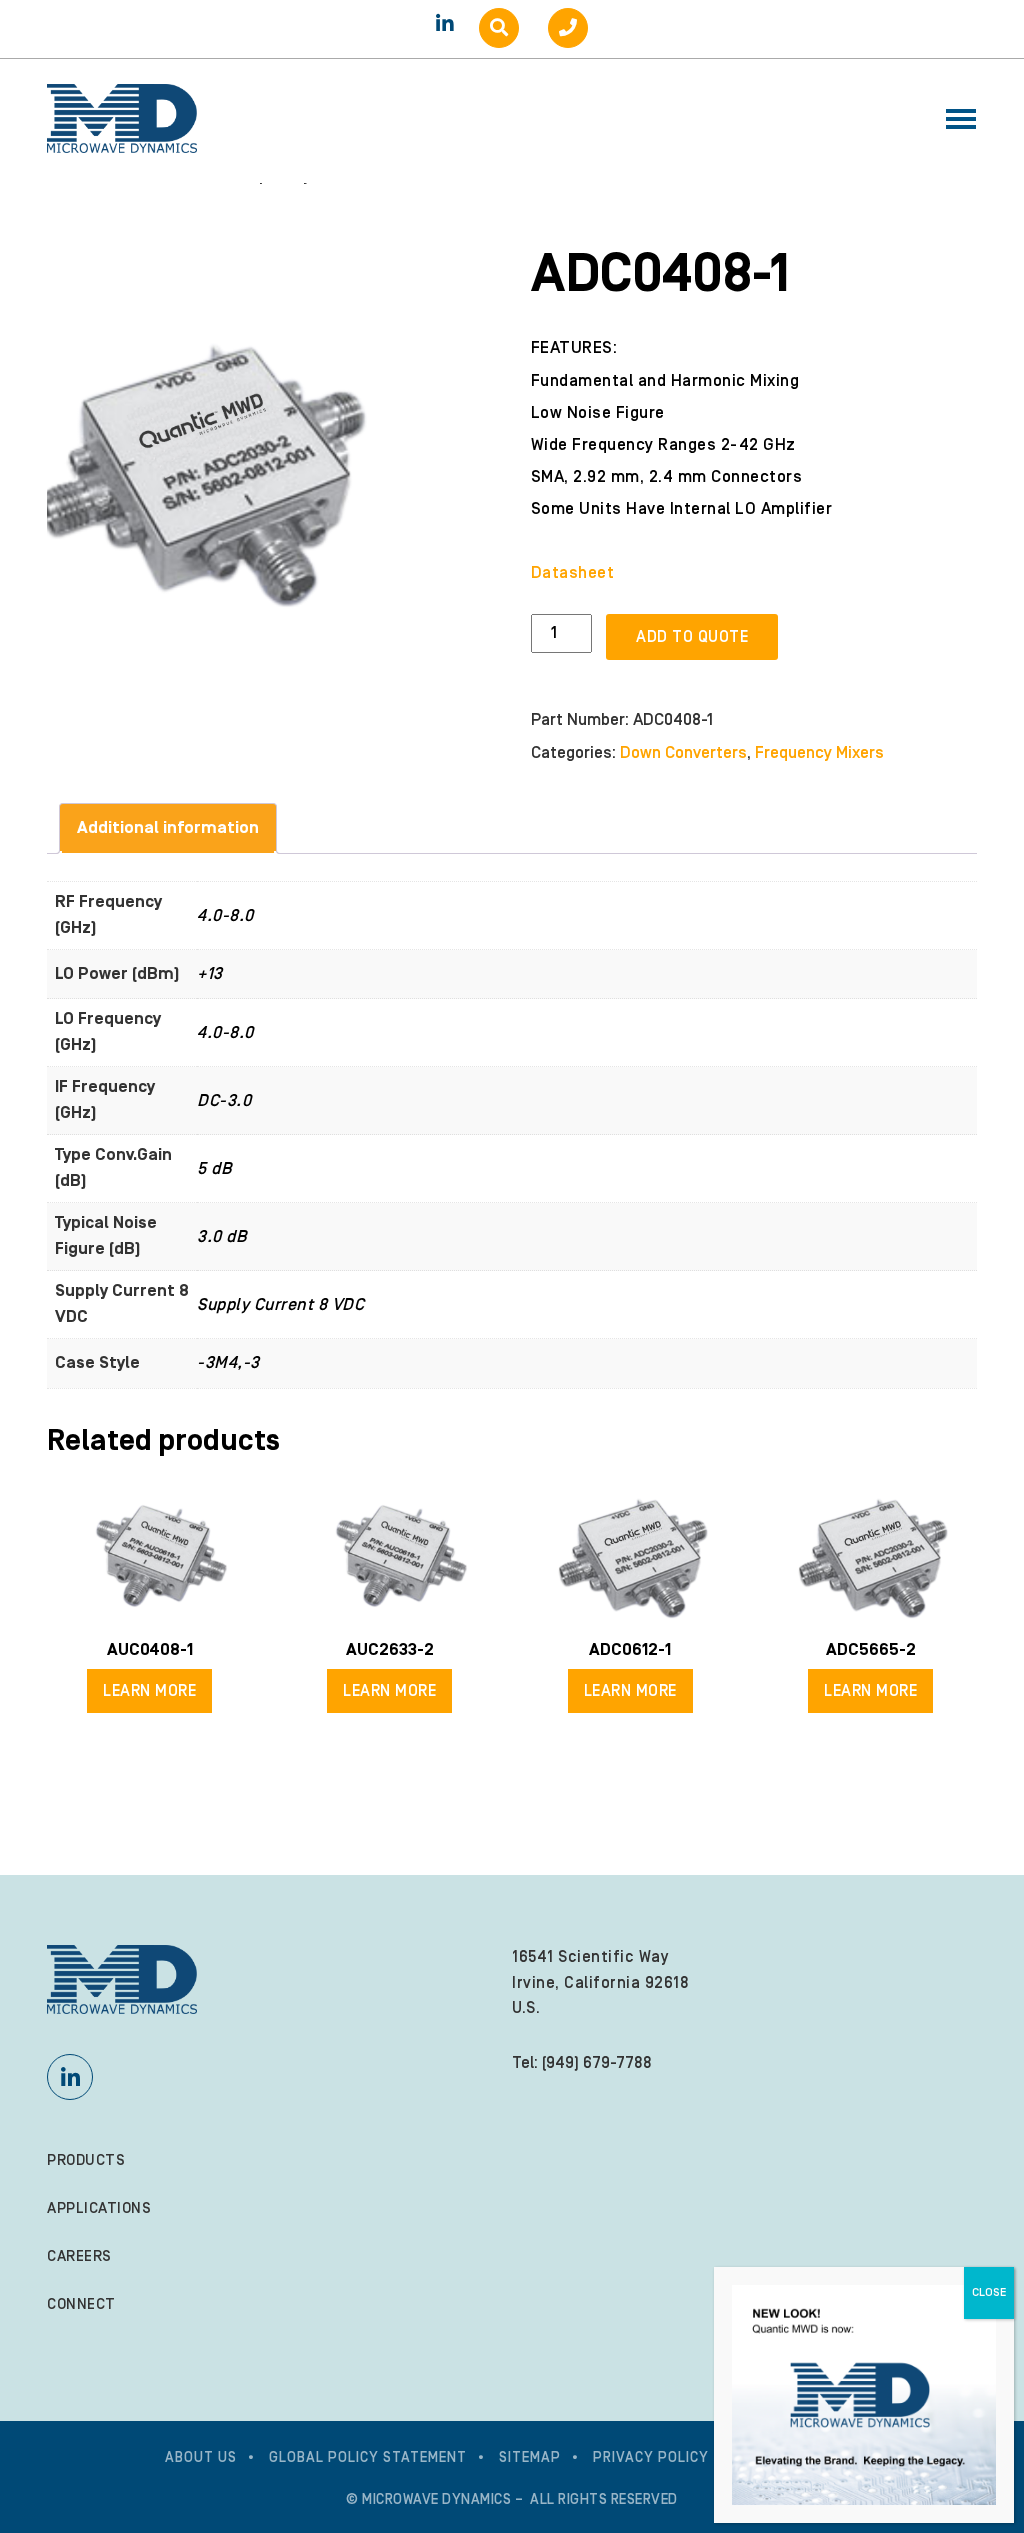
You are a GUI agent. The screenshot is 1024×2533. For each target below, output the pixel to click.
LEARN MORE (149, 1691)
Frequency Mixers (819, 753)
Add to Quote (692, 637)
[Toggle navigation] (955, 121)
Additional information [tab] (168, 828)
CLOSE (989, 2292)
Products (86, 2160)
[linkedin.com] (445, 24)
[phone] (568, 28)
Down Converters (683, 753)
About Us (201, 2458)
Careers (79, 2256)
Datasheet (573, 573)
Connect (81, 2304)
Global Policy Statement (368, 2458)
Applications (99, 2208)
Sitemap (530, 2458)
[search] (499, 28)
